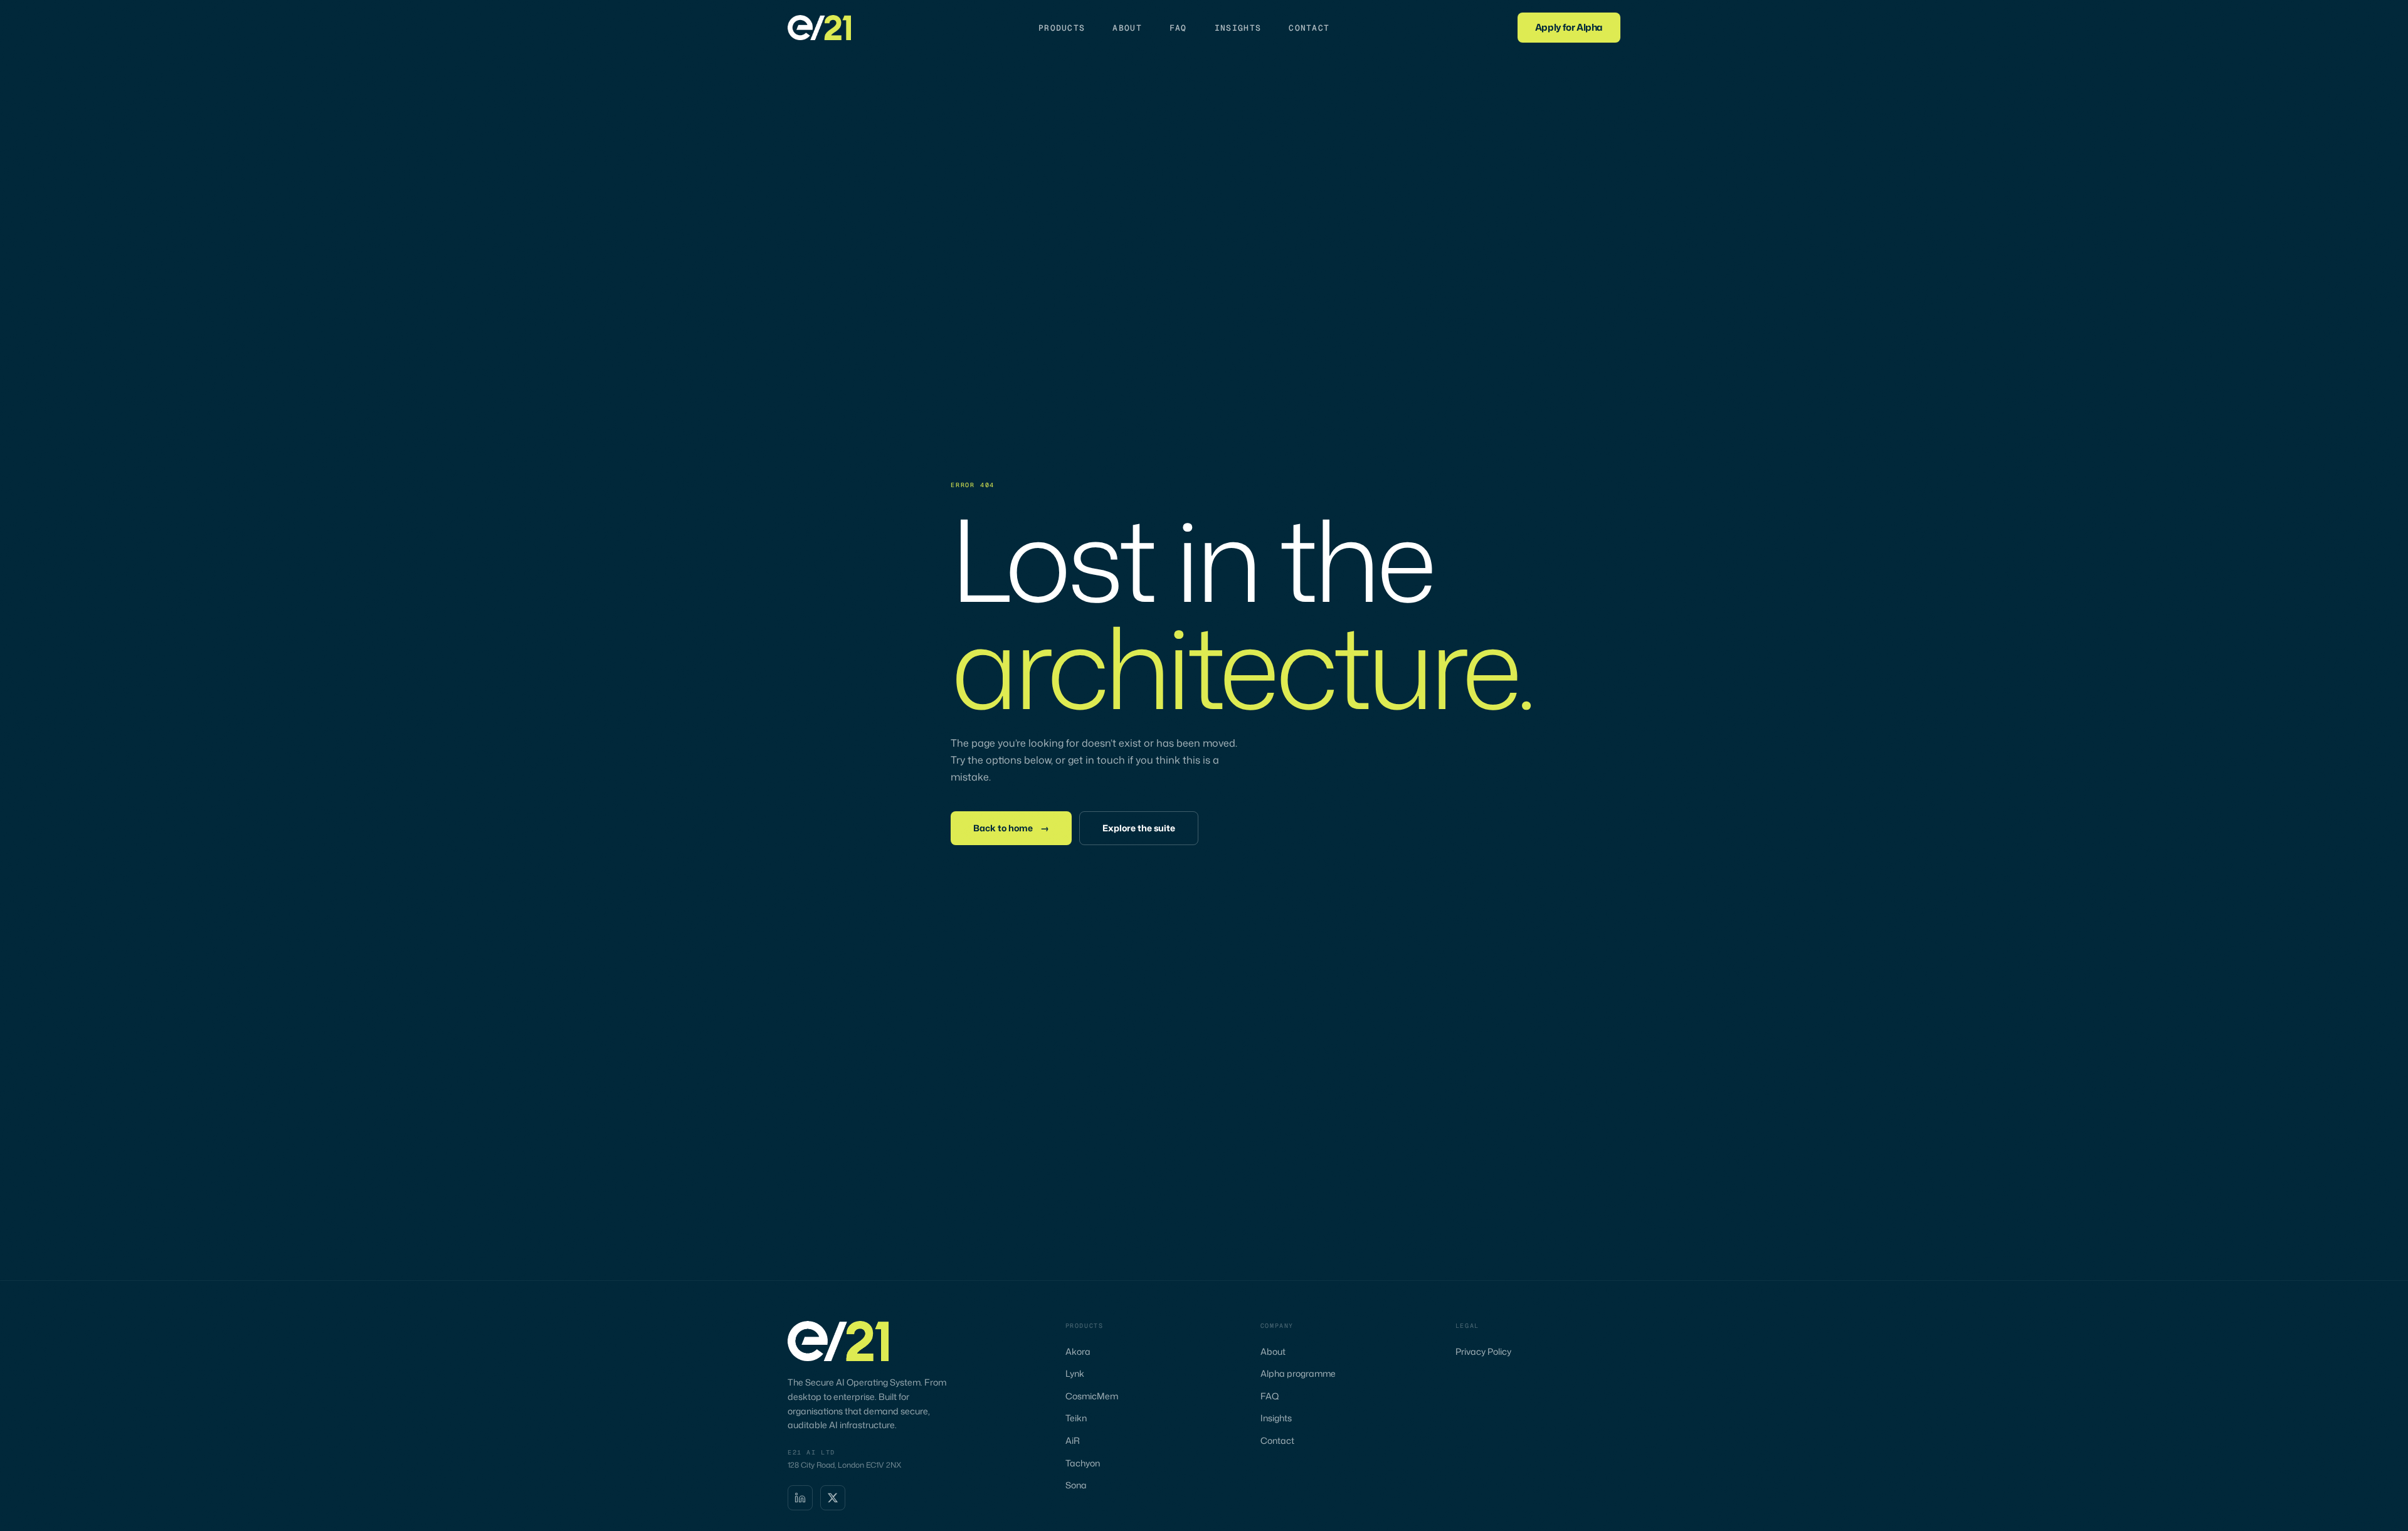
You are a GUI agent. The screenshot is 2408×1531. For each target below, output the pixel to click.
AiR (1073, 1440)
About (1127, 28)
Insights (1238, 28)
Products (1062, 28)
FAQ (1178, 28)
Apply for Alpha (1569, 27)
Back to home (1011, 828)
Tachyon (1083, 1463)
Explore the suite (1139, 828)
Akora (1078, 1351)
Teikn (1076, 1418)
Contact (1309, 28)
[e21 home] (819, 28)
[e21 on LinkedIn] (800, 1498)
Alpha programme (1298, 1373)
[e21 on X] (833, 1498)
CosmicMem (1092, 1396)
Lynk (1075, 1373)
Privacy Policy (1483, 1351)
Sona (1076, 1485)
